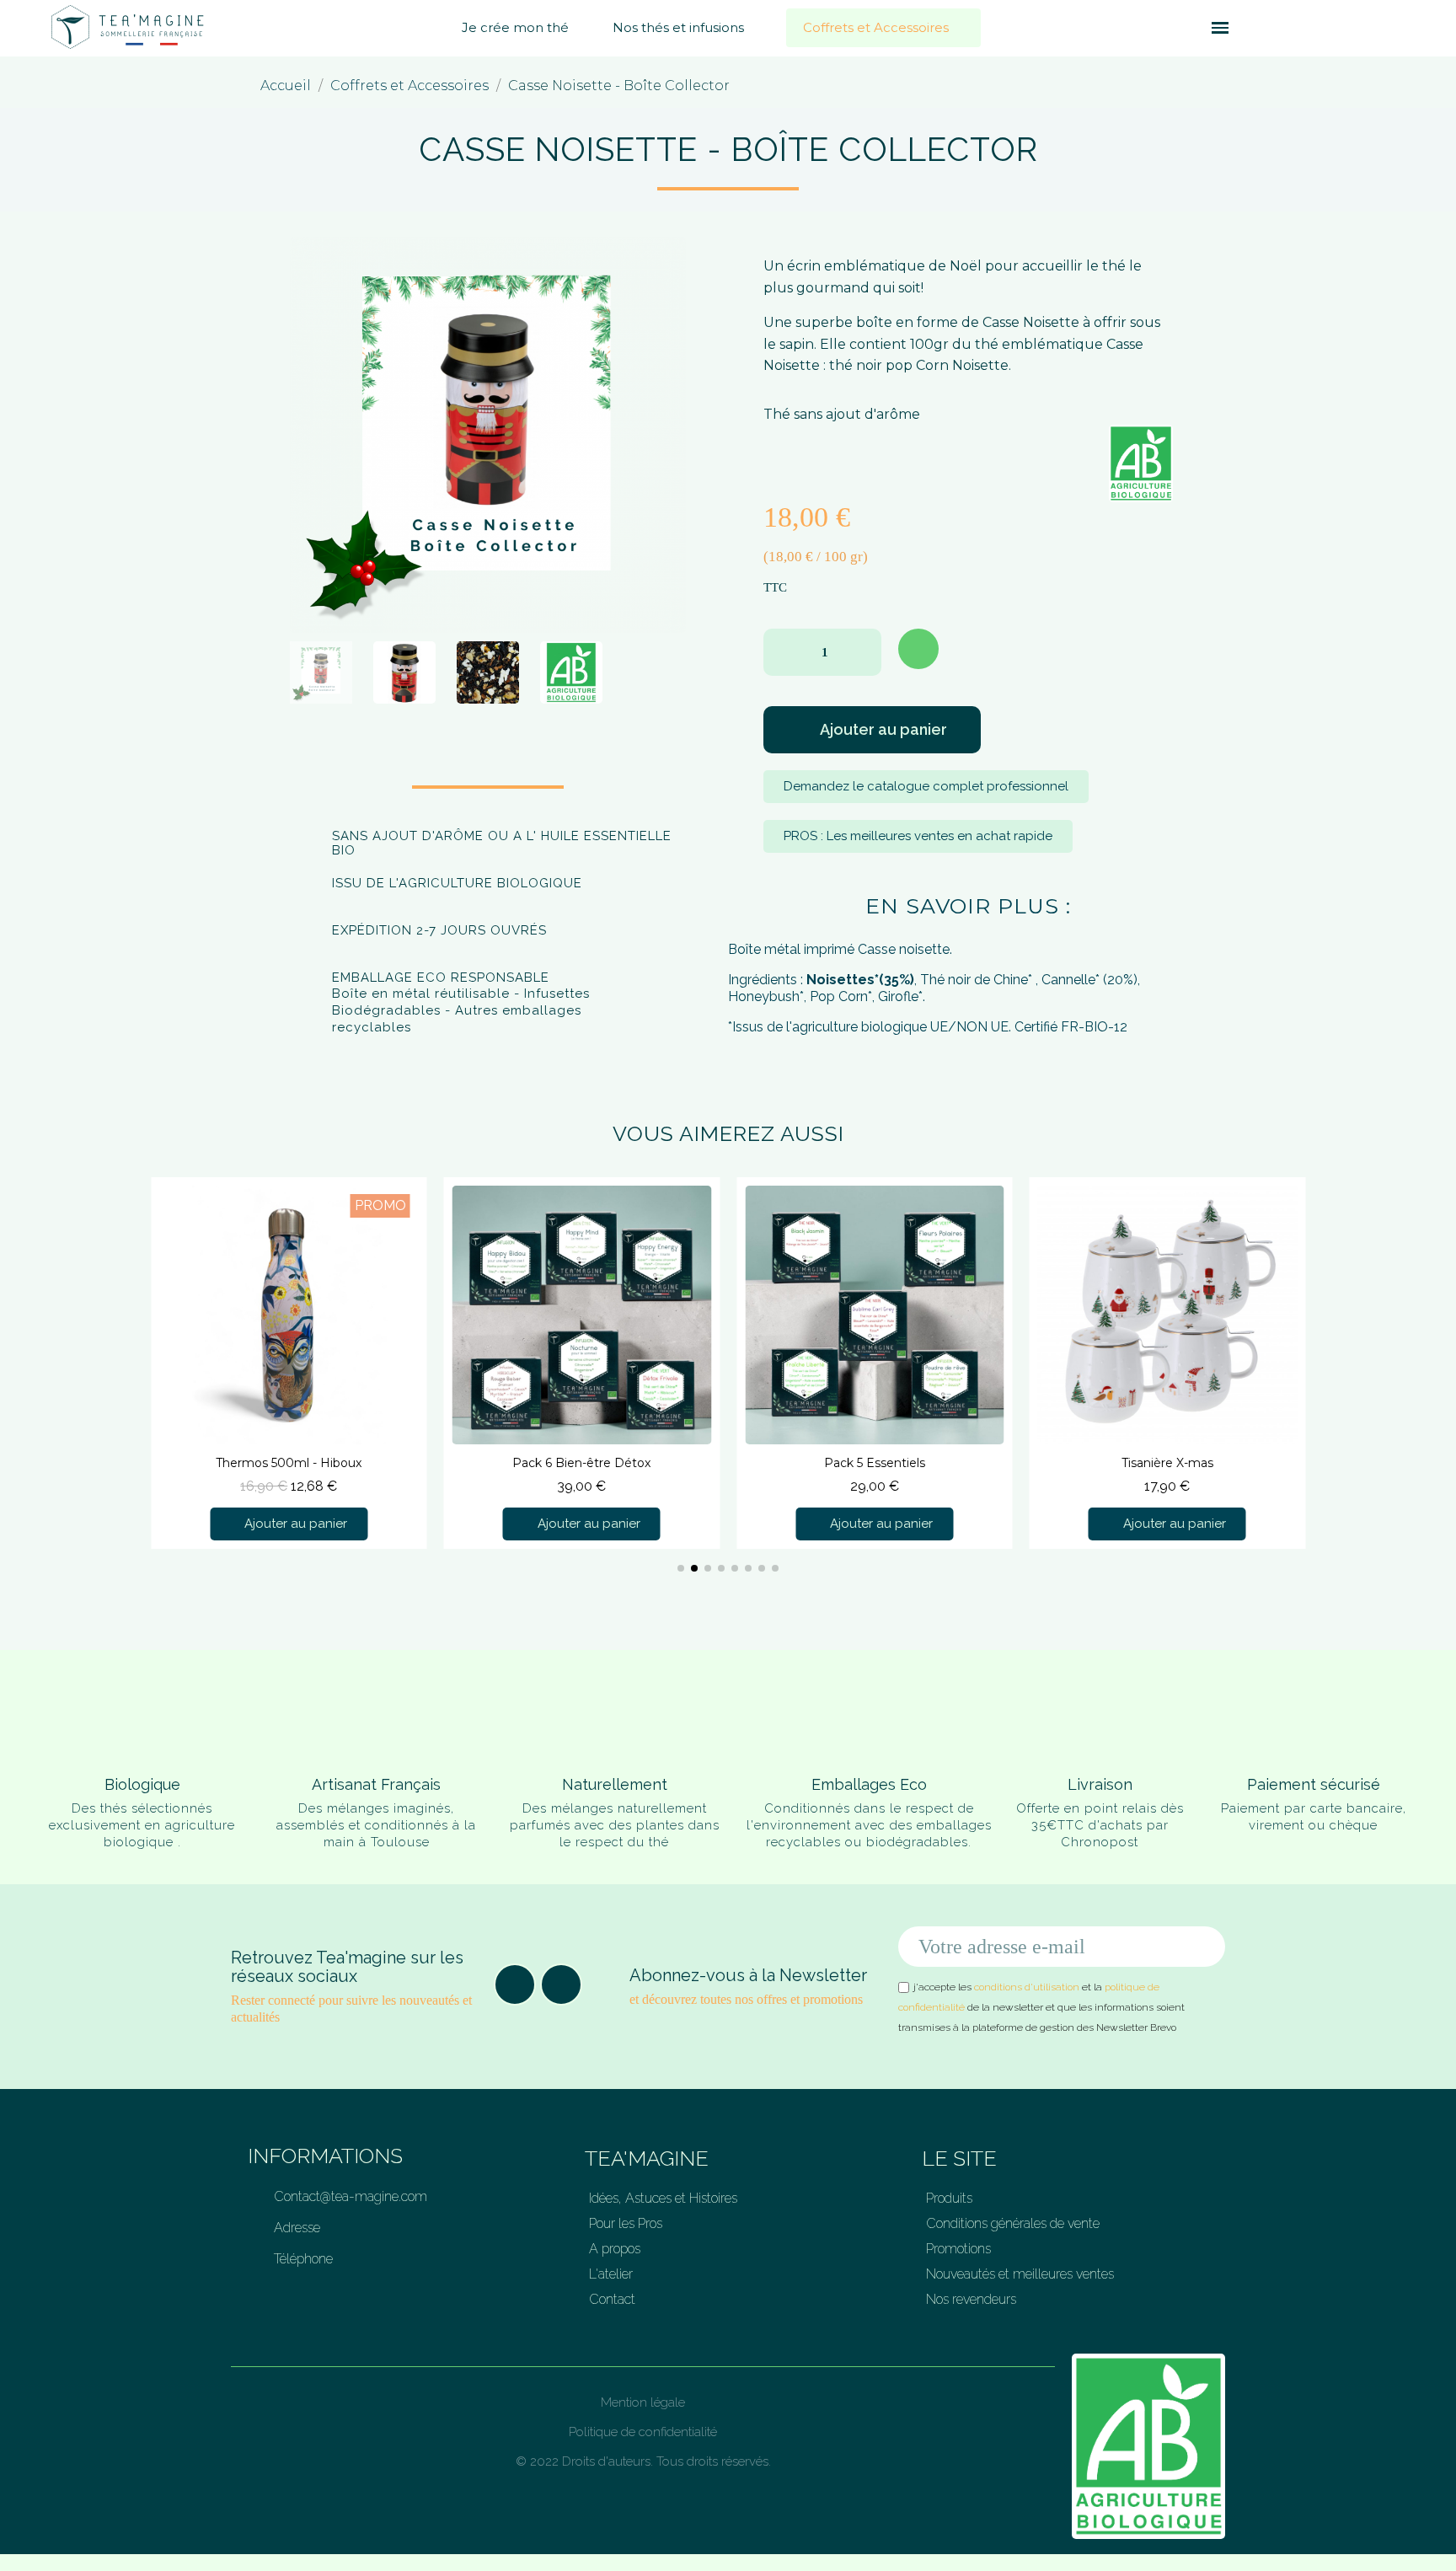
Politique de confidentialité (643, 2432)
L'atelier (611, 2274)
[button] (1190, 28)
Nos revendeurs (971, 2299)
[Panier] (1249, 28)
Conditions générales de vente (1013, 2223)
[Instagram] (561, 1984)
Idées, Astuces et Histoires (663, 2198)
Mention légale (643, 2402)
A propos (615, 2249)
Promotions (958, 2249)
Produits (949, 2198)
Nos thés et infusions (678, 27)
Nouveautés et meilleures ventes (1020, 2274)
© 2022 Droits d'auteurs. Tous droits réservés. (643, 2461)
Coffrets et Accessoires (876, 27)
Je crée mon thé (515, 27)
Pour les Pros (626, 2223)
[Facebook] (515, 1984)
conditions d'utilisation (1027, 1987)
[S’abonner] (1203, 1947)
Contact (612, 2299)
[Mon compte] (1277, 28)
